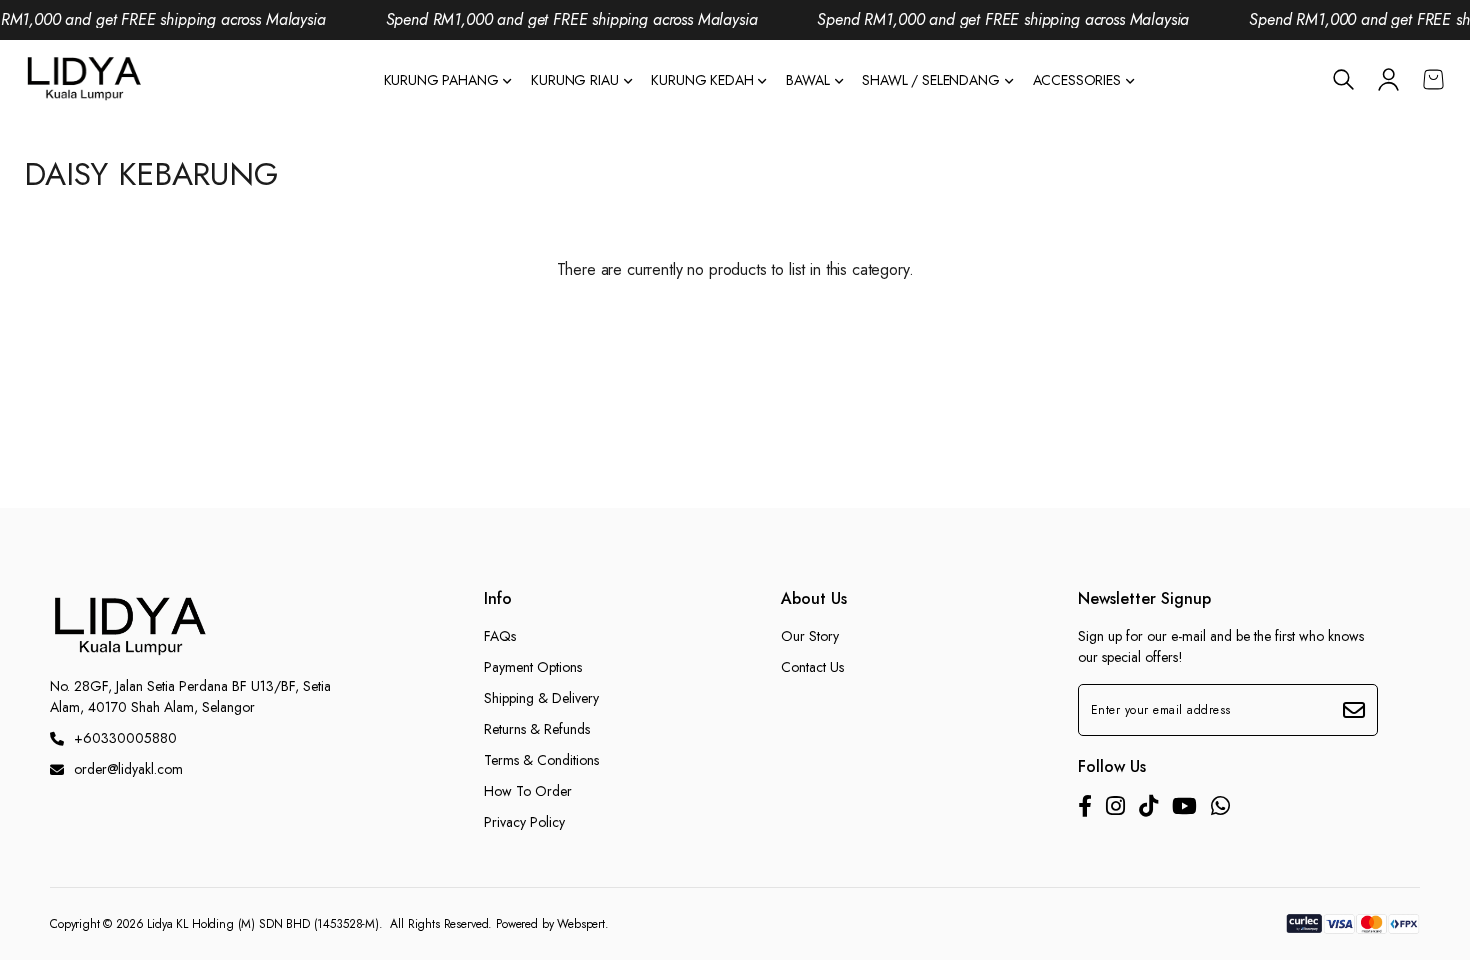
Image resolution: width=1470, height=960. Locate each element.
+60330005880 (125, 738)
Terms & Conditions (541, 760)
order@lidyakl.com (128, 769)
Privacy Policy (524, 822)
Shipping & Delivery (541, 698)
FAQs (500, 636)
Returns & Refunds (537, 729)
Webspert (581, 924)
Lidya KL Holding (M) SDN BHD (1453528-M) (263, 924)
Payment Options (533, 667)
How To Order (528, 791)
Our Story (810, 636)
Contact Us (812, 667)
